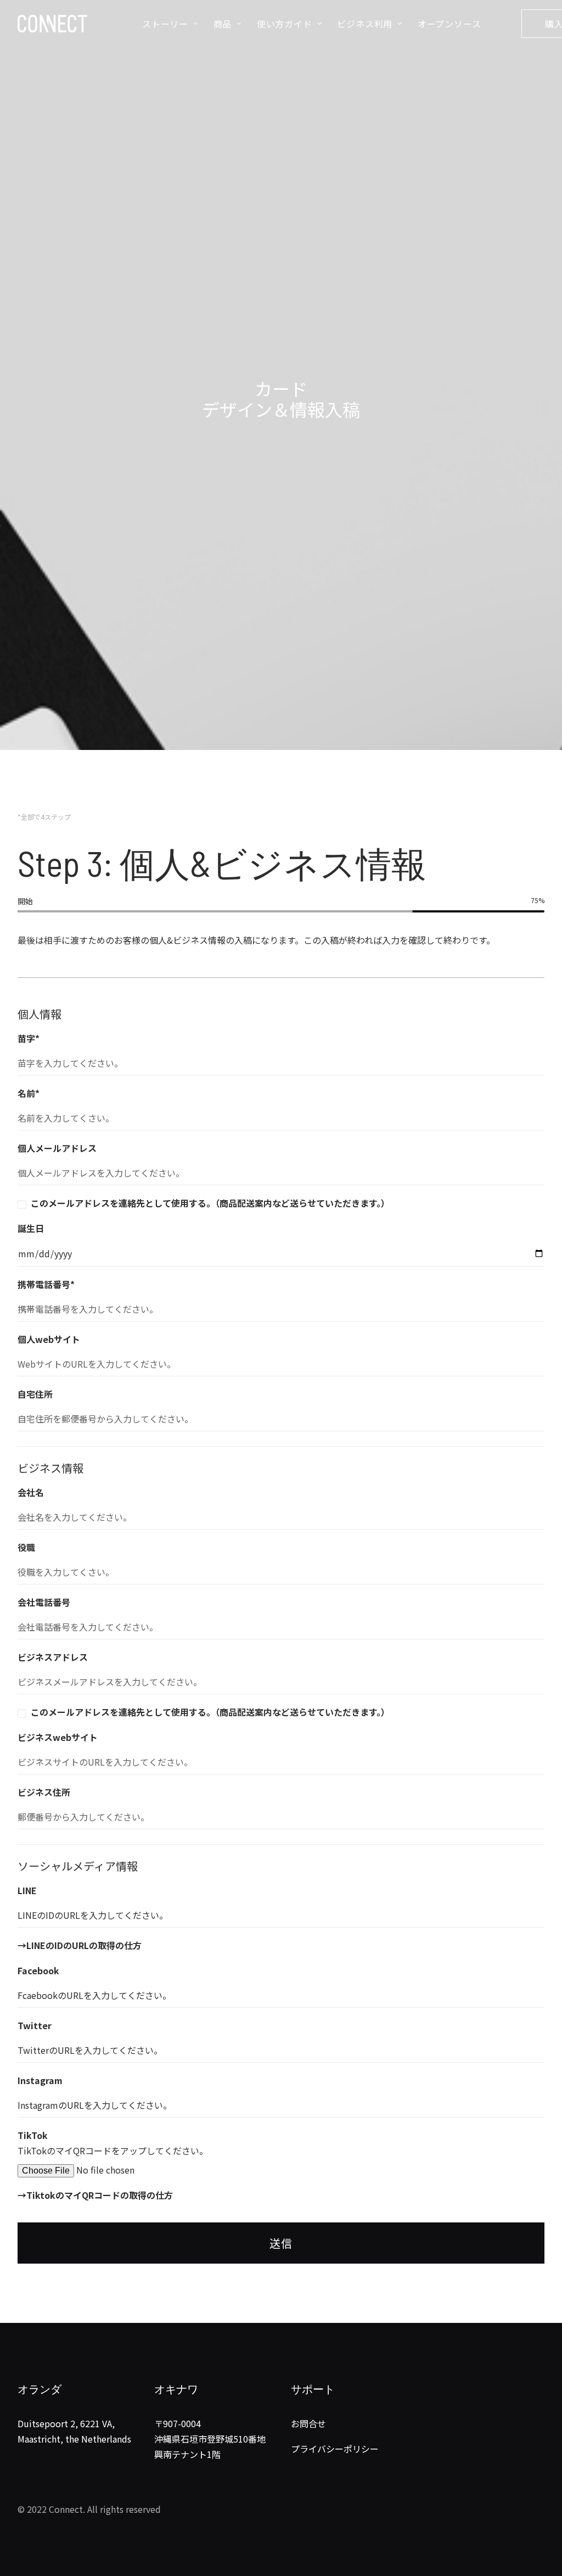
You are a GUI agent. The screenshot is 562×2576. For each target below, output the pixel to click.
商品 (223, 24)
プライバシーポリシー (335, 2449)
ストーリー (165, 24)
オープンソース (449, 24)
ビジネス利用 (365, 24)
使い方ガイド (285, 24)
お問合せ (308, 2423)
